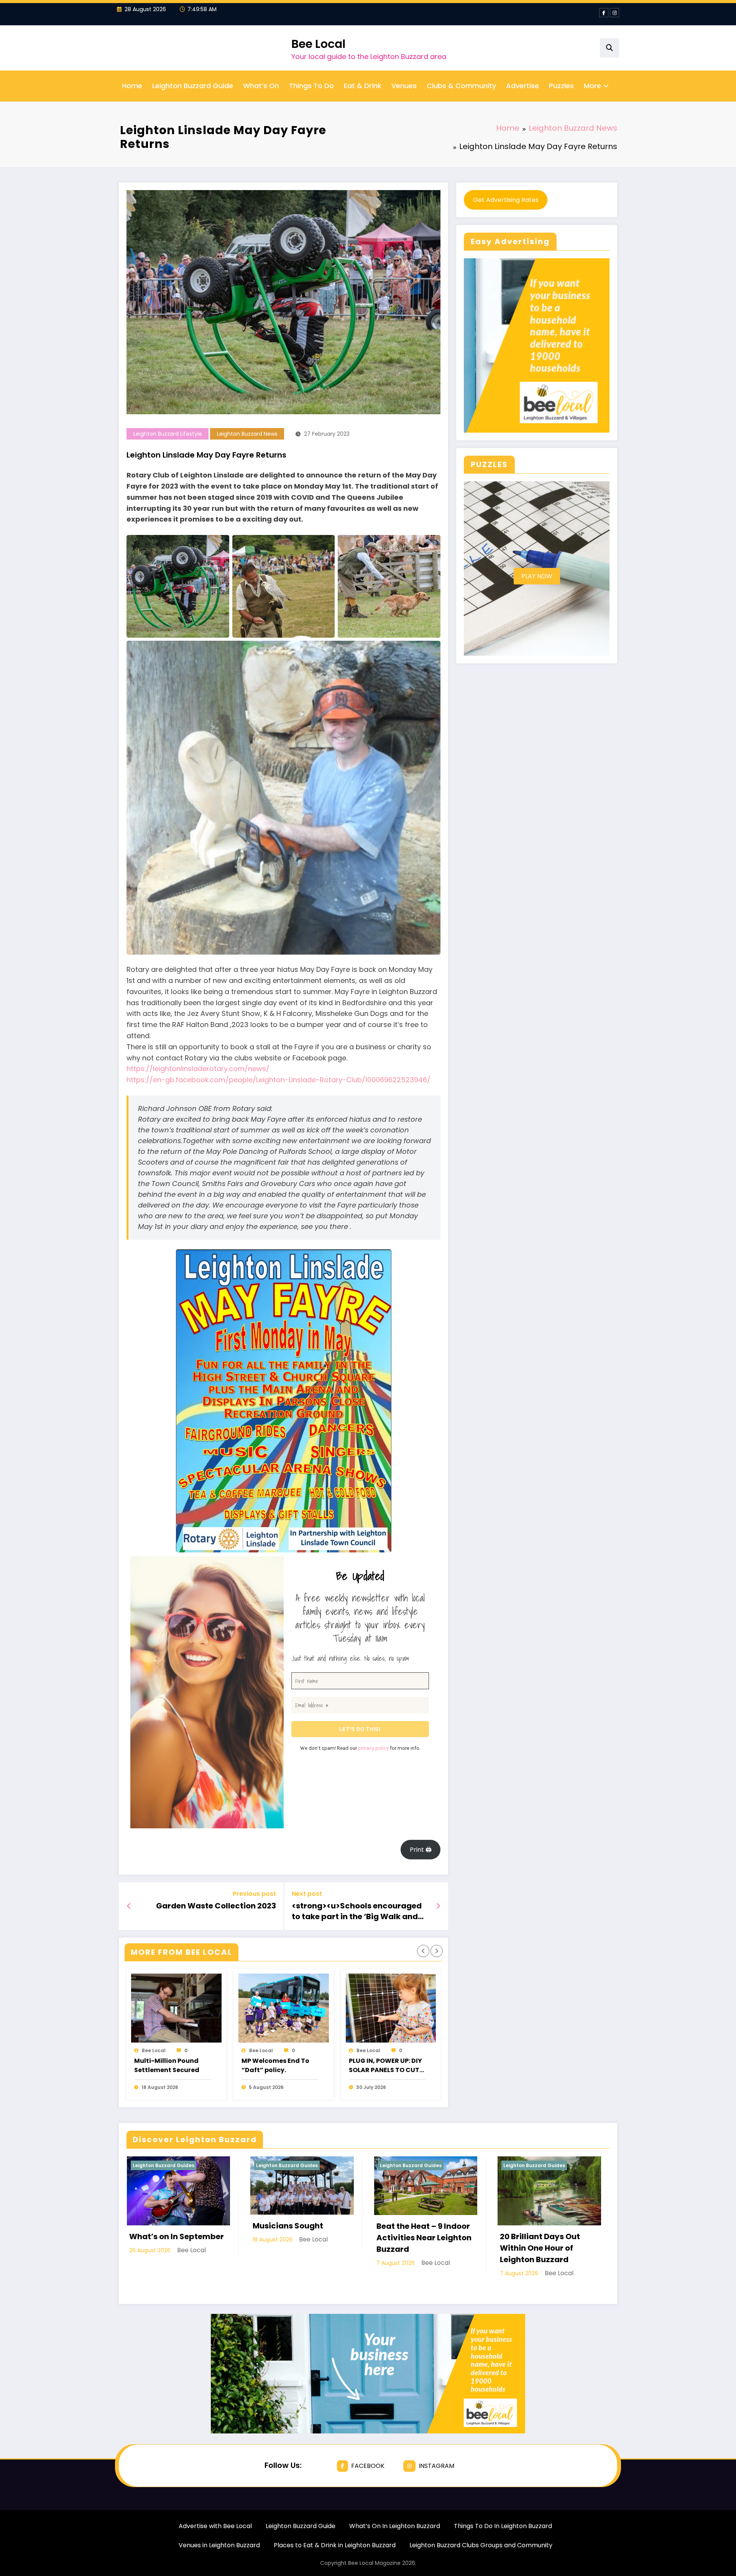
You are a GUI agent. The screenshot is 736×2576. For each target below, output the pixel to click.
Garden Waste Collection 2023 (216, 1906)
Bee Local (318, 44)
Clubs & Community (461, 86)
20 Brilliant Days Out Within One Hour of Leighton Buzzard (540, 2248)
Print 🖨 (421, 1850)
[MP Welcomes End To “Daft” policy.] (284, 2008)
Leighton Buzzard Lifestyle (168, 434)
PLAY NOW (537, 576)
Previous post (254, 1894)
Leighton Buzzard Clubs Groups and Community (481, 2545)
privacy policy (373, 1748)
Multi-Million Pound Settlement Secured (167, 2065)
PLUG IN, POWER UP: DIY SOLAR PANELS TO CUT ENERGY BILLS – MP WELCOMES (385, 2066)
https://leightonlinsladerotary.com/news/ (198, 1069)
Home (132, 86)
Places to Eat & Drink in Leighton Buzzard (335, 2545)
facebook (368, 2466)
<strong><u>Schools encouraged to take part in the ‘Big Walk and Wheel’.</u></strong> (357, 1911)
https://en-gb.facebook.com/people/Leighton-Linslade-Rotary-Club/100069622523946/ (278, 1080)
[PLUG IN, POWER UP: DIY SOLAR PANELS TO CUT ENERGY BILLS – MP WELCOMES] (391, 2008)
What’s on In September (177, 2236)
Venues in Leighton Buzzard (219, 2545)
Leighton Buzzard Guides (163, 2165)
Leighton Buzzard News (247, 434)
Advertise (522, 86)
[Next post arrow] (438, 1906)
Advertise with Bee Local (215, 2526)
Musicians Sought (288, 2226)
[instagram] (614, 13)
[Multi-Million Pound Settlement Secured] (176, 2008)
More (592, 86)
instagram (436, 2466)
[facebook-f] (604, 13)
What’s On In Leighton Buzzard (395, 2526)
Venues (404, 86)
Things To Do (311, 86)
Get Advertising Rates (506, 200)
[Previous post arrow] (129, 1906)
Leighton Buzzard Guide (193, 86)
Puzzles (561, 86)
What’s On (261, 86)
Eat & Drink (363, 86)
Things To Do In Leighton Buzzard (503, 2526)
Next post (307, 1894)
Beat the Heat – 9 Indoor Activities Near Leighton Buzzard (424, 2238)
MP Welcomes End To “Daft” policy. (275, 2065)
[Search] (609, 48)
